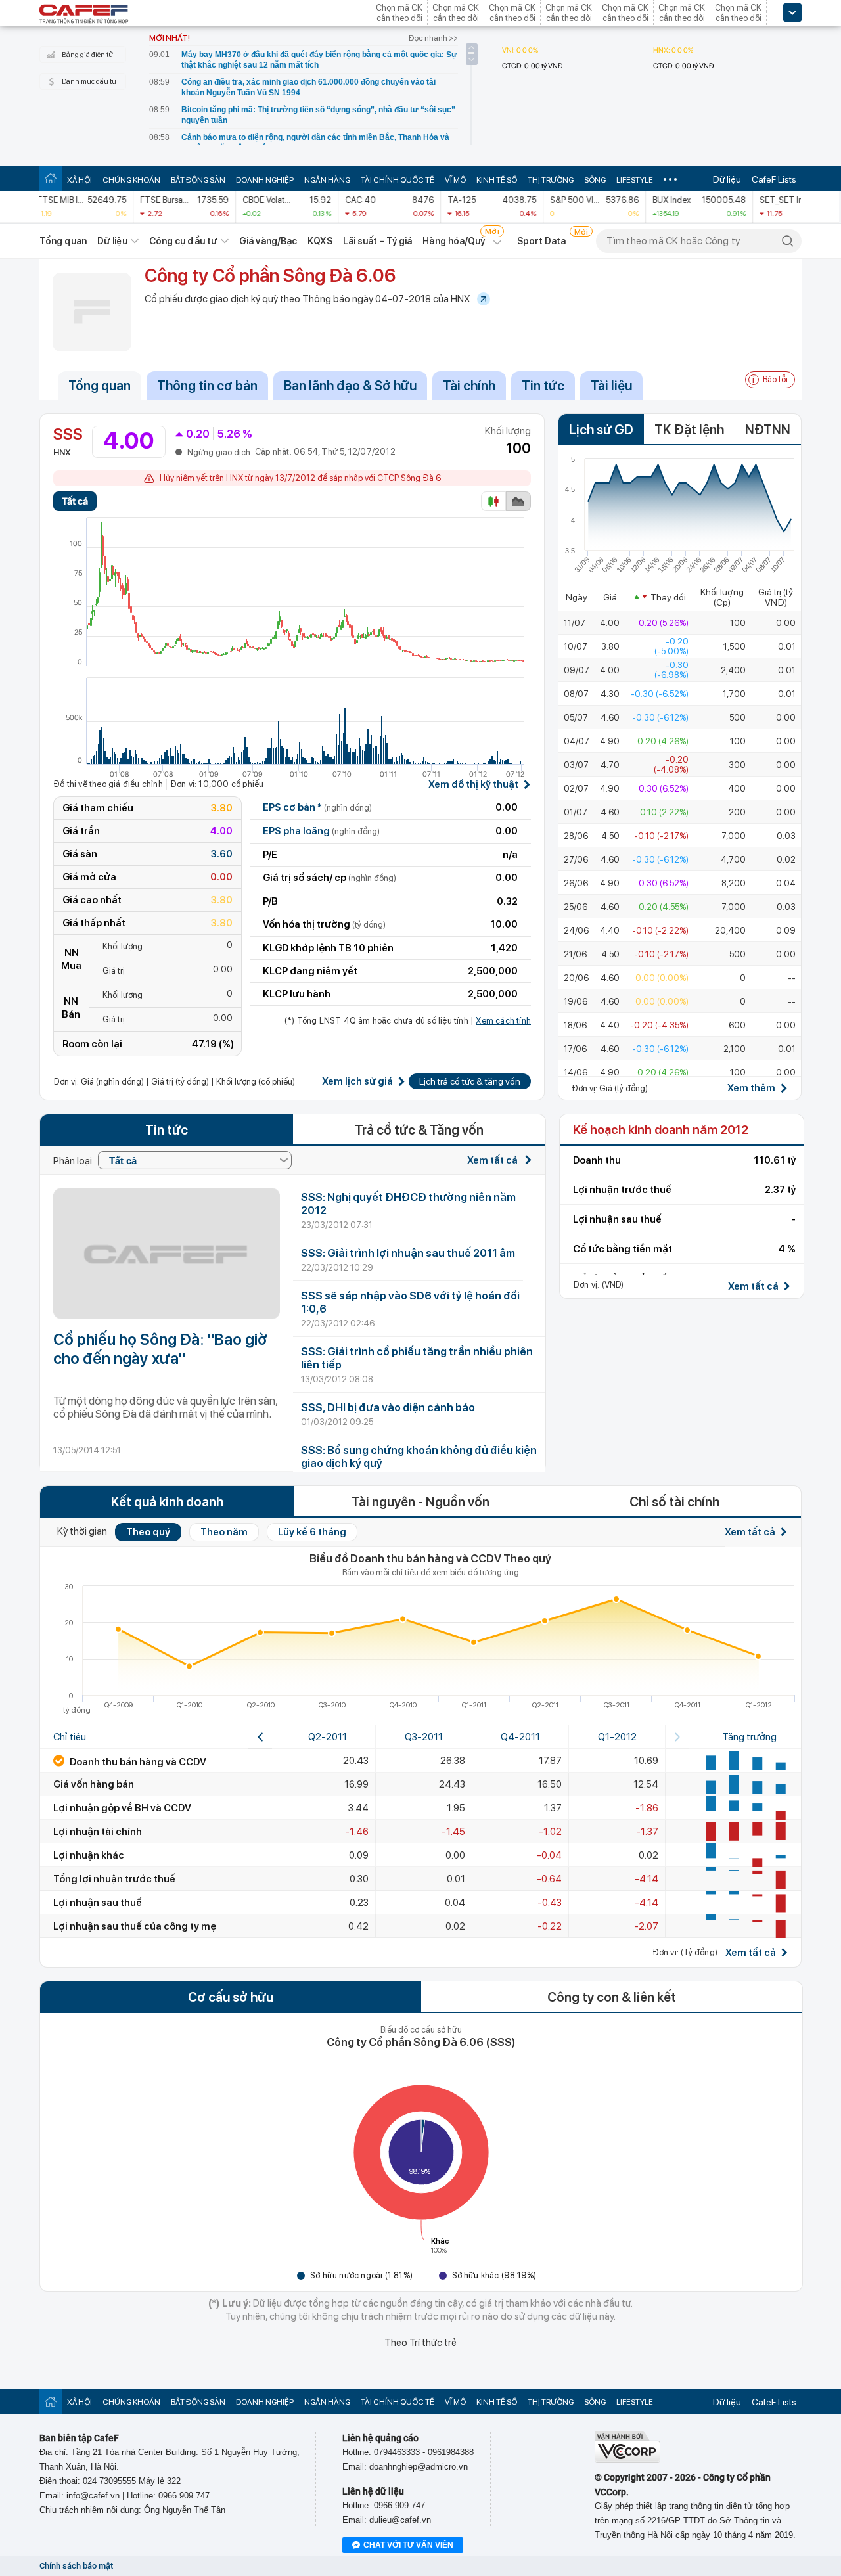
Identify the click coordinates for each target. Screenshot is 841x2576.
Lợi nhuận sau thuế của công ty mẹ (135, 1926)
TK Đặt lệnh (689, 430)
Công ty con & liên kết (612, 1997)
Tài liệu (611, 386)
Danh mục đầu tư (89, 82)
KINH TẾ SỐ (497, 180)
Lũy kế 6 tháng (312, 1532)
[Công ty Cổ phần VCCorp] (627, 2460)
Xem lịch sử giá (357, 1082)
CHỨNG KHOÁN (131, 180)
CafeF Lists (774, 179)
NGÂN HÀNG (327, 180)
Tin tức (543, 386)
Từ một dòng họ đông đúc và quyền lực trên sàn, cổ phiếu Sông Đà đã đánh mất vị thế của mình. (165, 1407)
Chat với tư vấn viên (408, 2545)
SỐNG (595, 180)
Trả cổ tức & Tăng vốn (419, 1130)
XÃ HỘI (80, 180)
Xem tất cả (493, 1160)
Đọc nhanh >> (433, 38)
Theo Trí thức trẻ (420, 2343)
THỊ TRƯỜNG (551, 180)
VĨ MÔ (455, 180)
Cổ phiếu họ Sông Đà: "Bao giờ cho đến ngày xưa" (160, 1349)
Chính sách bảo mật (76, 2566)
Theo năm (224, 1532)
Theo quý (148, 1532)
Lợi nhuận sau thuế (98, 1903)
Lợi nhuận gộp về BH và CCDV (122, 1808)
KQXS (320, 241)
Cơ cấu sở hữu (231, 1997)
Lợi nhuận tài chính (98, 1832)
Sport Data (542, 241)
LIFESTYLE (635, 180)
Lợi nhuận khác (89, 1855)
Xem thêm (751, 1088)
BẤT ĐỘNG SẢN (198, 180)
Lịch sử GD (601, 430)
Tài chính (469, 386)
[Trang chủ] (51, 178)
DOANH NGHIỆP (265, 180)
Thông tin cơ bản (207, 386)
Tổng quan (63, 241)
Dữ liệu (727, 179)
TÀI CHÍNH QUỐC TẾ (398, 180)
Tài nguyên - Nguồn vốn (420, 1502)
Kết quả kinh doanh (167, 1502)
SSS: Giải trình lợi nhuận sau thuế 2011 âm (408, 1253)
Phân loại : (76, 1161)
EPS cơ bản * (317, 807)
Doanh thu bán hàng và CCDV (137, 1762)
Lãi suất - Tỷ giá (378, 241)
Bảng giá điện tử (87, 55)
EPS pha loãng (321, 831)
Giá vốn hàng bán (94, 1784)
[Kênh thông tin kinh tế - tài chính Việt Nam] (84, 15)
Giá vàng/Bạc (268, 241)
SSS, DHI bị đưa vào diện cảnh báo (388, 1407)
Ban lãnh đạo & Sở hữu (350, 386)
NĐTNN (768, 430)
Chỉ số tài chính (674, 1502)
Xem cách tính (503, 1021)
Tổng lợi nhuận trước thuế (114, 1879)
